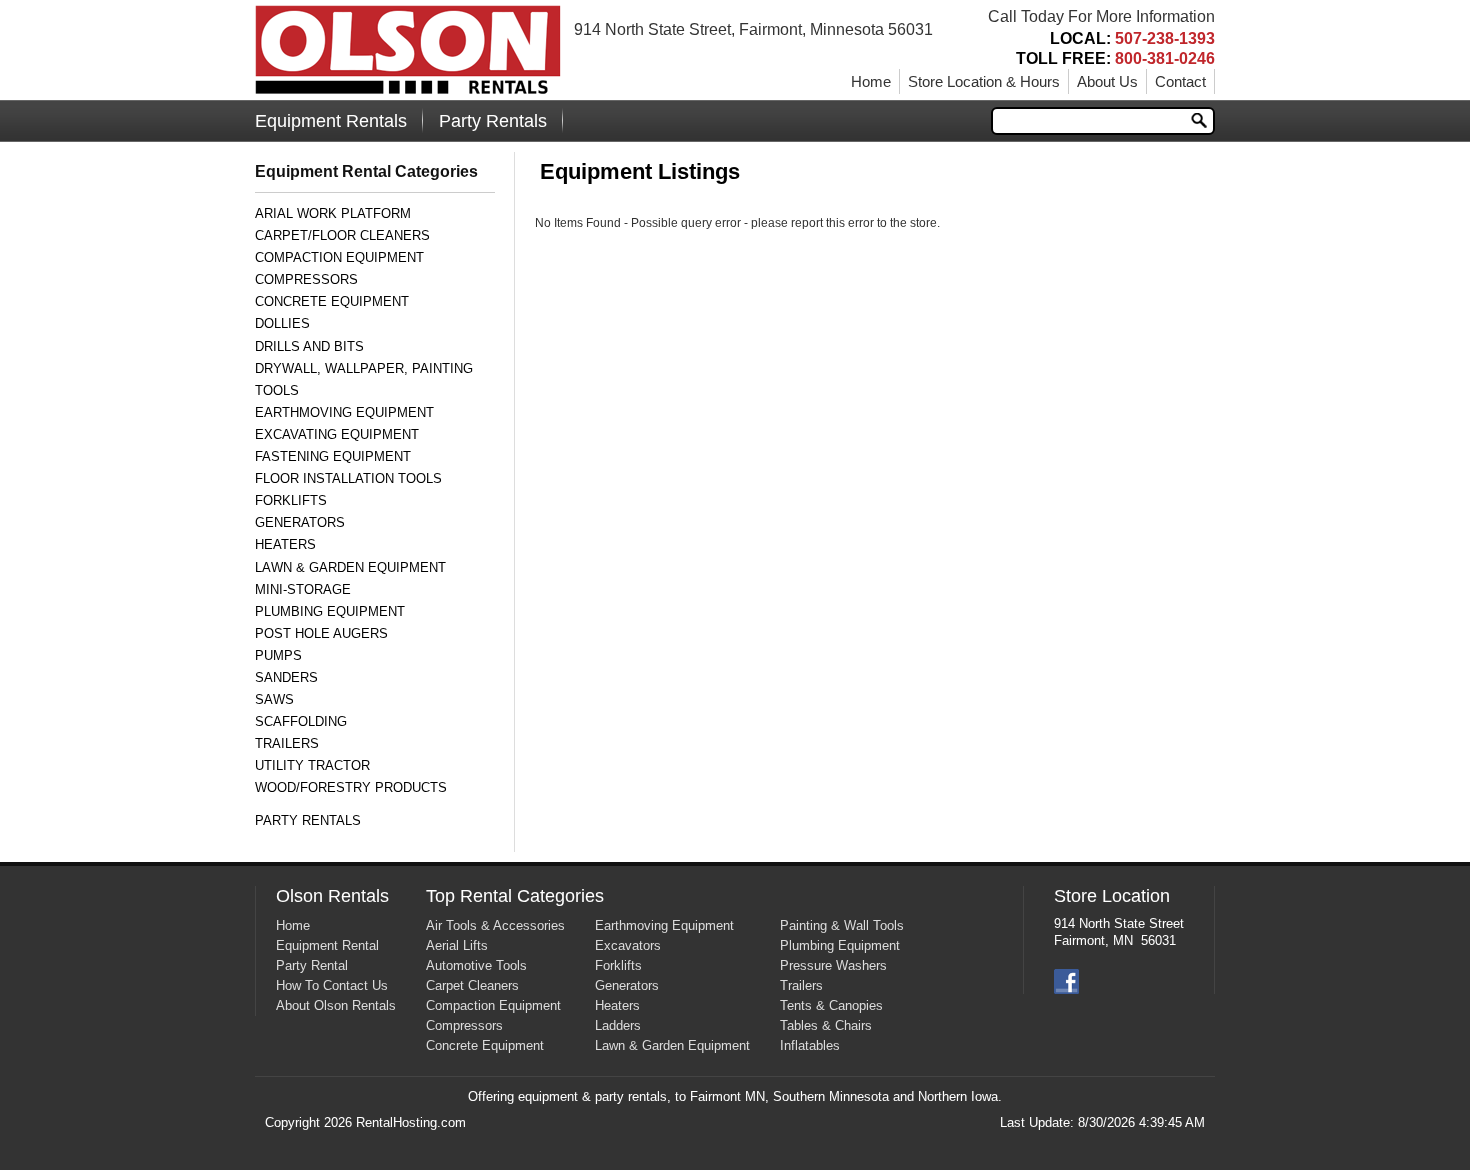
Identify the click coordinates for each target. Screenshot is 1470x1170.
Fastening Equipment (333, 456)
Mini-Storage (303, 589)
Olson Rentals (332, 896)
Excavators (628, 945)
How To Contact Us (332, 985)
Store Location (1112, 896)
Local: (1132, 38)
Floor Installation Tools (348, 478)
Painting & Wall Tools (842, 925)
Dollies (282, 323)
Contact (1180, 81)
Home (871, 81)
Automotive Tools (476, 965)
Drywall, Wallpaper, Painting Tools (364, 379)
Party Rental (312, 965)
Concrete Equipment (332, 301)
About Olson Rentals (336, 1005)
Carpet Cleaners (472, 985)
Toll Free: (1115, 58)
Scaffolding (301, 721)
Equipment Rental (327, 945)
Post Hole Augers (321, 633)
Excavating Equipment (337, 434)
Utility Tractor (312, 765)
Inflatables (810, 1045)
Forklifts (291, 500)
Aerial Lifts (457, 945)
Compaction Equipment (339, 257)
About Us (1107, 81)
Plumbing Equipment (330, 611)
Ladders (618, 1025)
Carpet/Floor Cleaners (342, 235)
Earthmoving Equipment (344, 412)
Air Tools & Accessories (495, 925)
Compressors (306, 279)
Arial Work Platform (333, 213)
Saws (274, 699)
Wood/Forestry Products (351, 787)
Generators (300, 522)
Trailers (287, 743)
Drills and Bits (309, 346)
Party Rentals (493, 121)
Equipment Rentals (331, 121)
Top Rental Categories (515, 896)
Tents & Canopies (831, 1005)
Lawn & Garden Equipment (350, 567)
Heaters (285, 544)
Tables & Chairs (826, 1025)
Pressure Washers (833, 965)
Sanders (286, 677)
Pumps (278, 655)
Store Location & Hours (984, 81)
